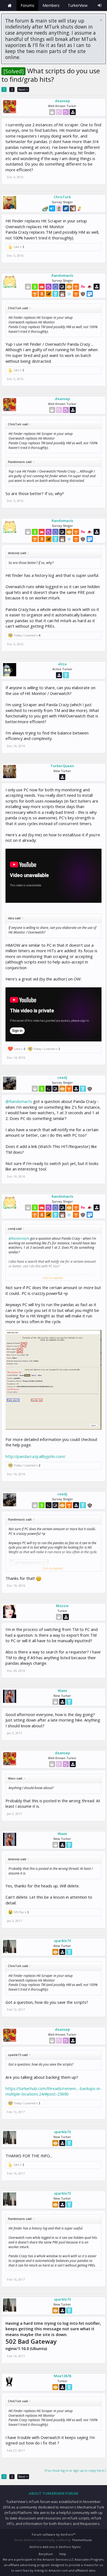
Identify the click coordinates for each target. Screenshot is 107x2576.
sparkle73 (62, 1941)
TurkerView (78, 5)
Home (10, 5)
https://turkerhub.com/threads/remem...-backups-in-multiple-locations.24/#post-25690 (54, 2091)
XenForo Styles (70, 2547)
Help (63, 2554)
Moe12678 (62, 2376)
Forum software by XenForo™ (54, 2534)
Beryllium (46, 2554)
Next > (23, 89)
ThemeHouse (82, 2540)
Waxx (62, 1691)
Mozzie (62, 1606)
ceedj (62, 1077)
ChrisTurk (62, 197)
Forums (27, 5)
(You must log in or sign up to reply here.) (75, 2470)
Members (51, 5)
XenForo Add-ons (42, 2547)
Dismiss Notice (101, 20)
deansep (62, 101)
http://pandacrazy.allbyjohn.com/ (35, 1456)
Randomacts (62, 275)
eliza (62, 664)
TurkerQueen (62, 766)
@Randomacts (19, 1101)
